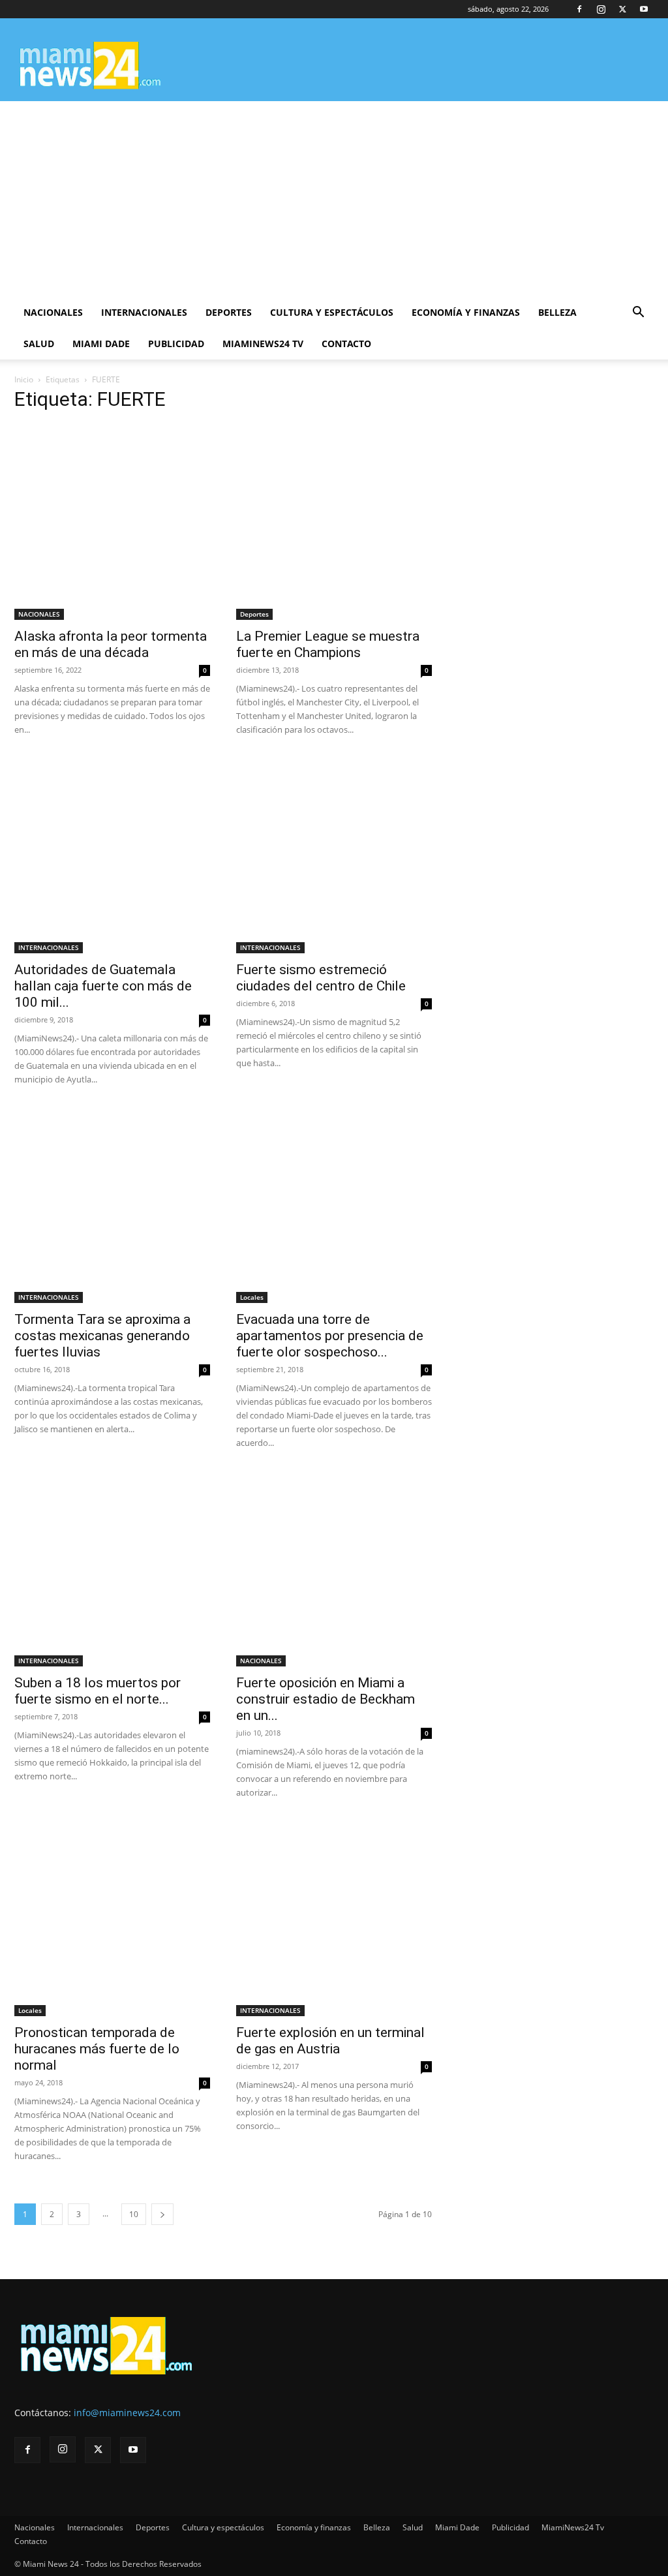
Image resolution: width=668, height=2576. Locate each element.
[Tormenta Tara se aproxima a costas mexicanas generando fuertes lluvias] (112, 1205)
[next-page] (162, 2214)
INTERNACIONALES (49, 947)
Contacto (346, 344)
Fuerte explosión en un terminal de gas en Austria (330, 2041)
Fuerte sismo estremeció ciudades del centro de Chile (321, 978)
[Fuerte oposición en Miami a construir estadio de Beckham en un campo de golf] (334, 1569)
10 (134, 2214)
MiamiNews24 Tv (263, 344)
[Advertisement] (334, 199)
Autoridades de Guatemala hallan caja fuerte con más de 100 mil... (103, 986)
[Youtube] (644, 9)
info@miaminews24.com (127, 2413)
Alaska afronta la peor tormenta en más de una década (111, 644)
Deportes (229, 312)
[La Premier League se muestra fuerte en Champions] (334, 522)
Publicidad (176, 344)
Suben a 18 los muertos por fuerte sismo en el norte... (98, 1691)
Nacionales (53, 312)
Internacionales (144, 312)
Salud (39, 344)
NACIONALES (39, 614)
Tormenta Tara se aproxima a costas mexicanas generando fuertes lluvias (102, 1336)
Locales (252, 1297)
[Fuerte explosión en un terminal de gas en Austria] (334, 1918)
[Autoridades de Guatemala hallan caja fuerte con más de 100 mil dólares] (112, 855)
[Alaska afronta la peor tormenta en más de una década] (112, 522)
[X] (622, 9)
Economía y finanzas (466, 312)
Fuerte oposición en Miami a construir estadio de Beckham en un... (326, 1699)
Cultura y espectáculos (332, 312)
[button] (638, 314)
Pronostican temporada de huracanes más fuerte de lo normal (97, 2049)
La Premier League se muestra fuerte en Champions (328, 644)
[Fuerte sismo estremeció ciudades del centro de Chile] (334, 855)
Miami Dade (101, 344)
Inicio (24, 379)
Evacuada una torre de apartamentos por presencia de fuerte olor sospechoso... (330, 1336)
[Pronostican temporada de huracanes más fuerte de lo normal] (112, 1918)
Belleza (557, 312)
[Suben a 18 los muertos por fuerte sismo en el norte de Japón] (112, 1569)
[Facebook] (579, 9)
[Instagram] (601, 9)
